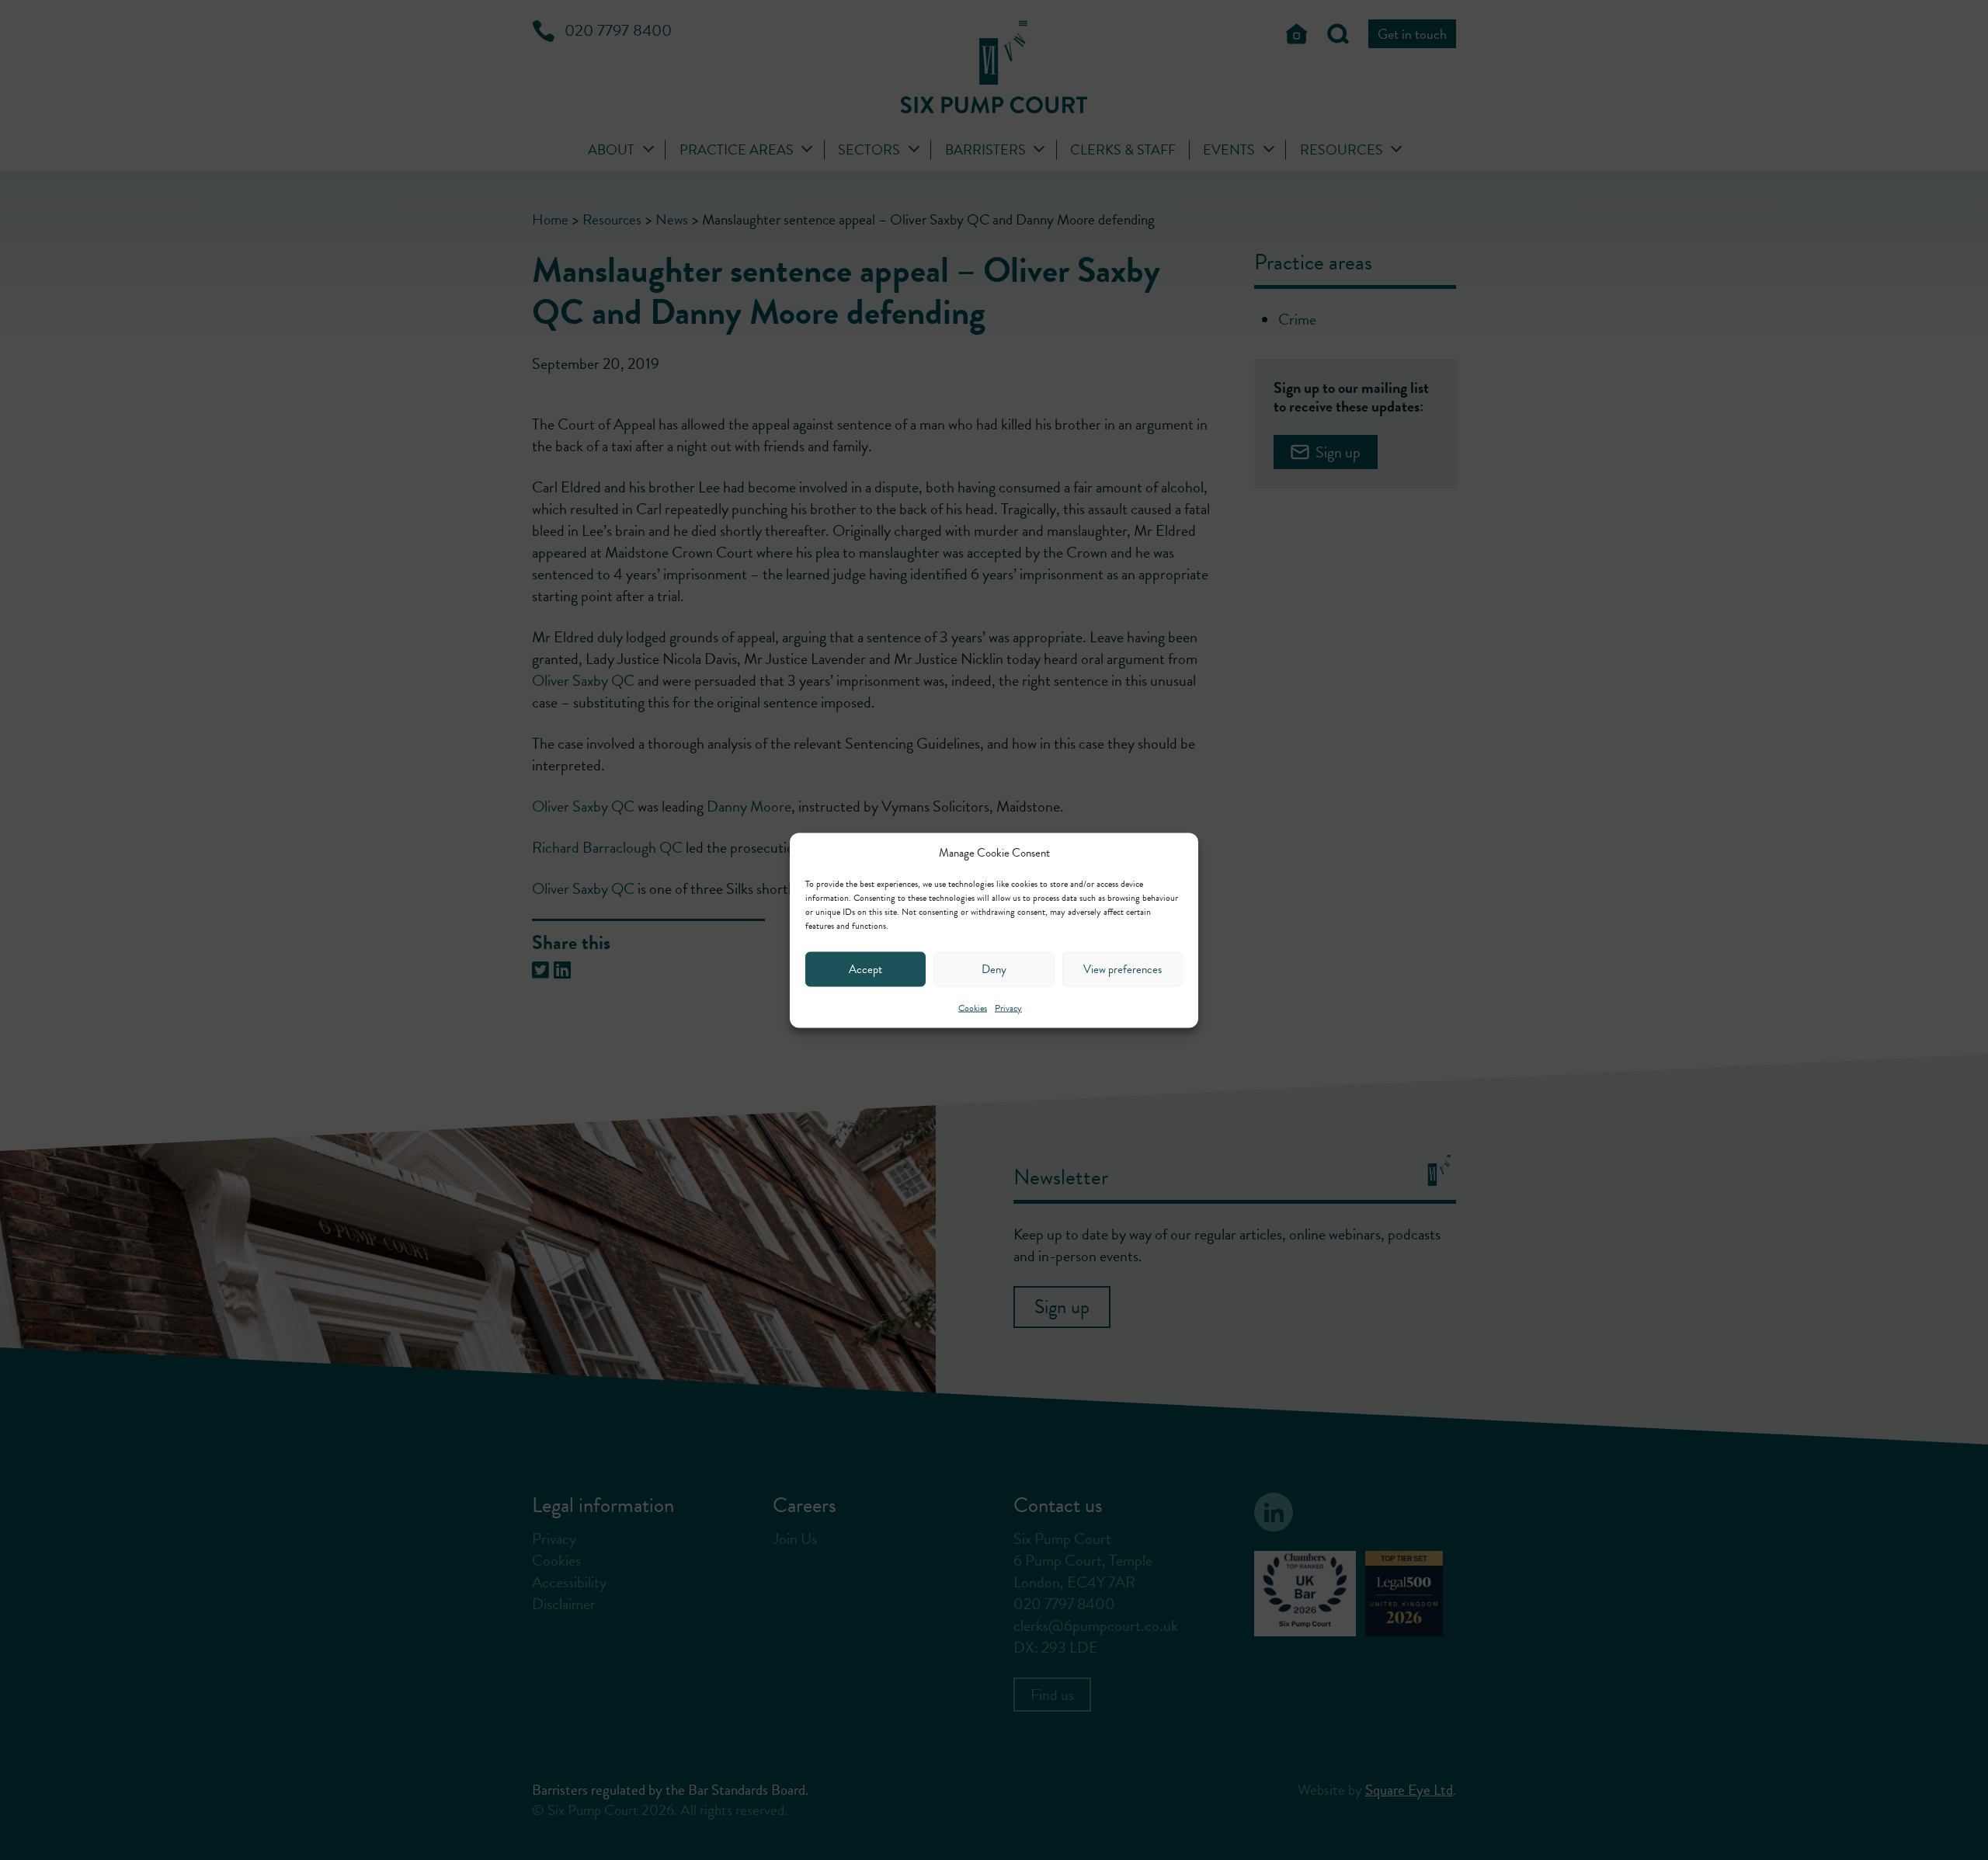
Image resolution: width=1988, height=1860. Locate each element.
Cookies (973, 1007)
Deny (994, 969)
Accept (865, 969)
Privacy (1008, 1007)
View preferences (1123, 969)
